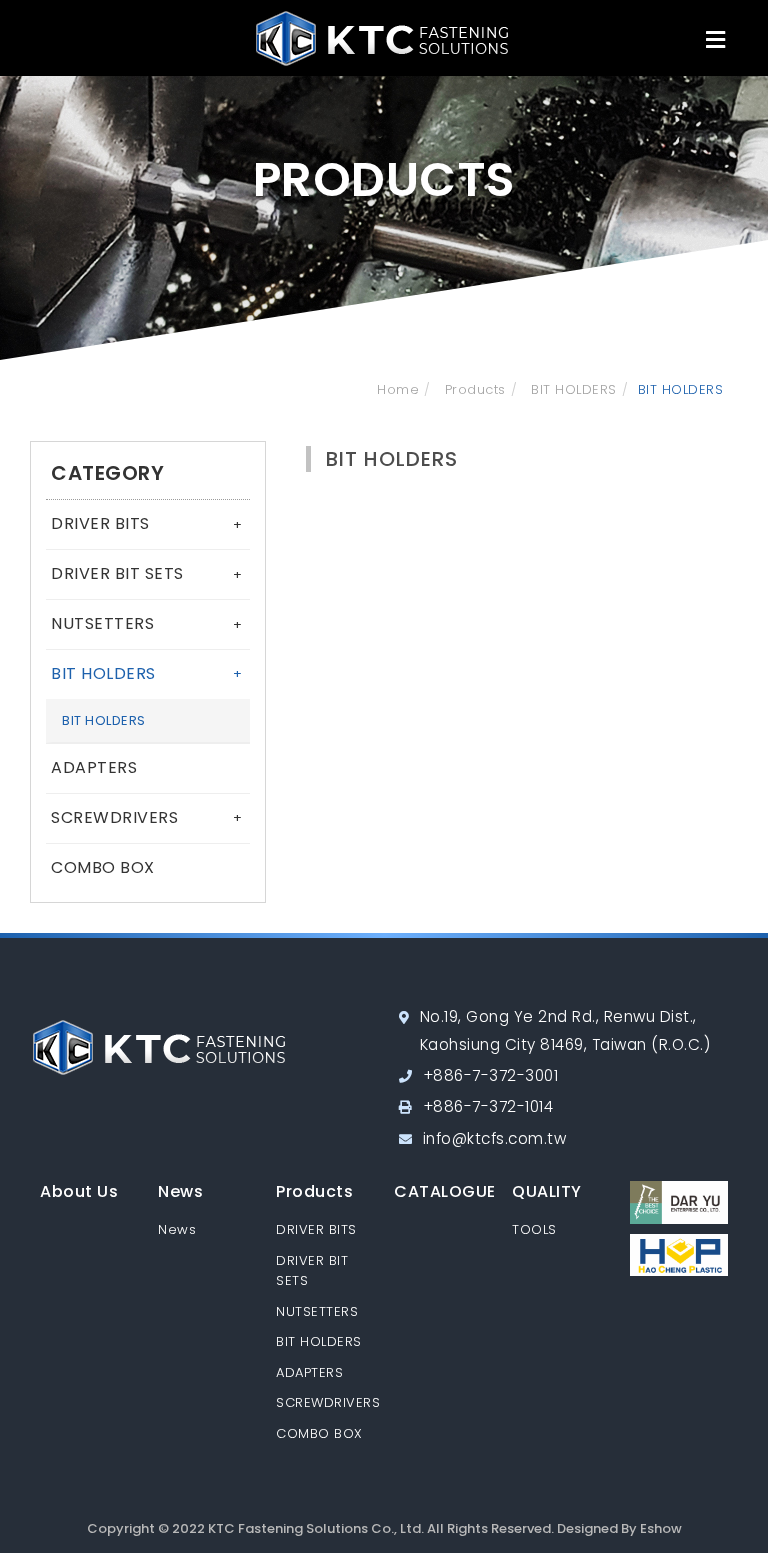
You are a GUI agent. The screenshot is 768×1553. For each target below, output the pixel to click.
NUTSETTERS (146, 623)
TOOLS (534, 1229)
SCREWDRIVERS (146, 817)
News (180, 1191)
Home (398, 389)
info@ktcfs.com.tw (495, 1138)
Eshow (661, 1528)
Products (473, 389)
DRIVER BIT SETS (146, 573)
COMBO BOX (103, 867)
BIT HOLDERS (572, 389)
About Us (79, 1191)
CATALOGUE (445, 1191)
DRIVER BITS (146, 523)
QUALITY (547, 1191)
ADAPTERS (94, 767)
